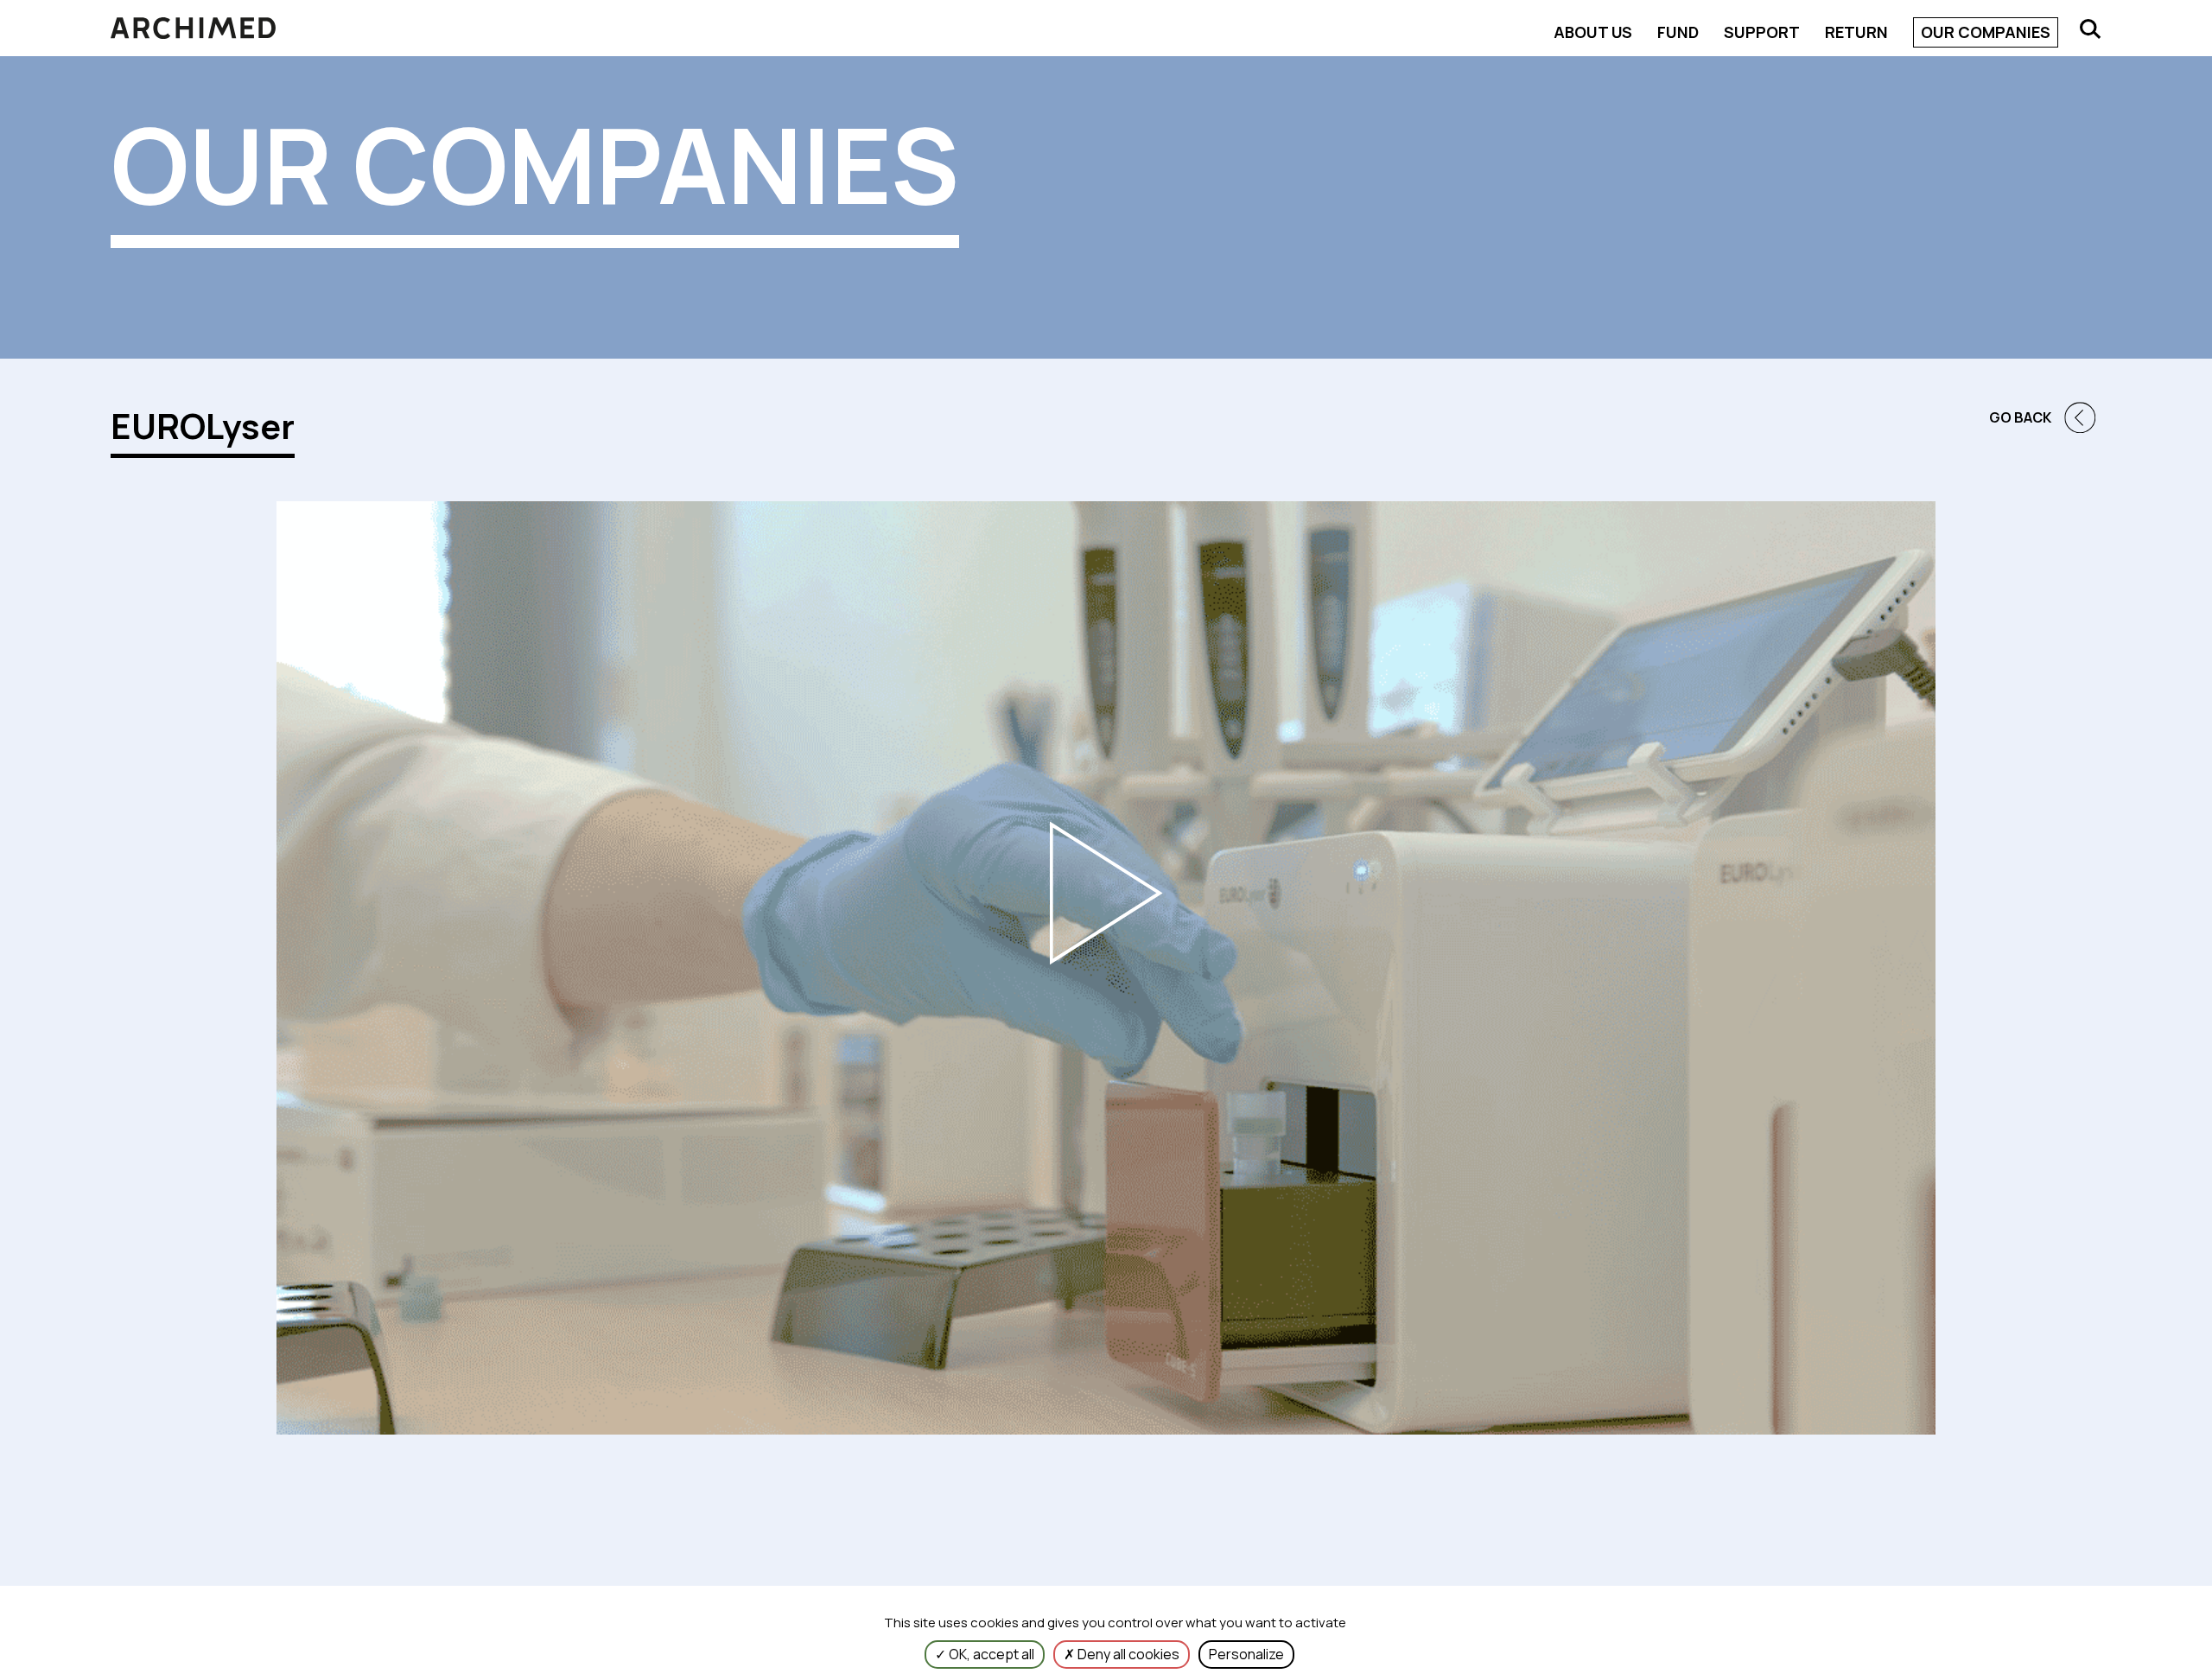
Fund (1678, 32)
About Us (1593, 32)
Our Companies (1986, 32)
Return (1856, 32)
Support (1762, 32)
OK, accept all (990, 1654)
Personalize (1246, 1654)
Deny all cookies (1127, 1654)
